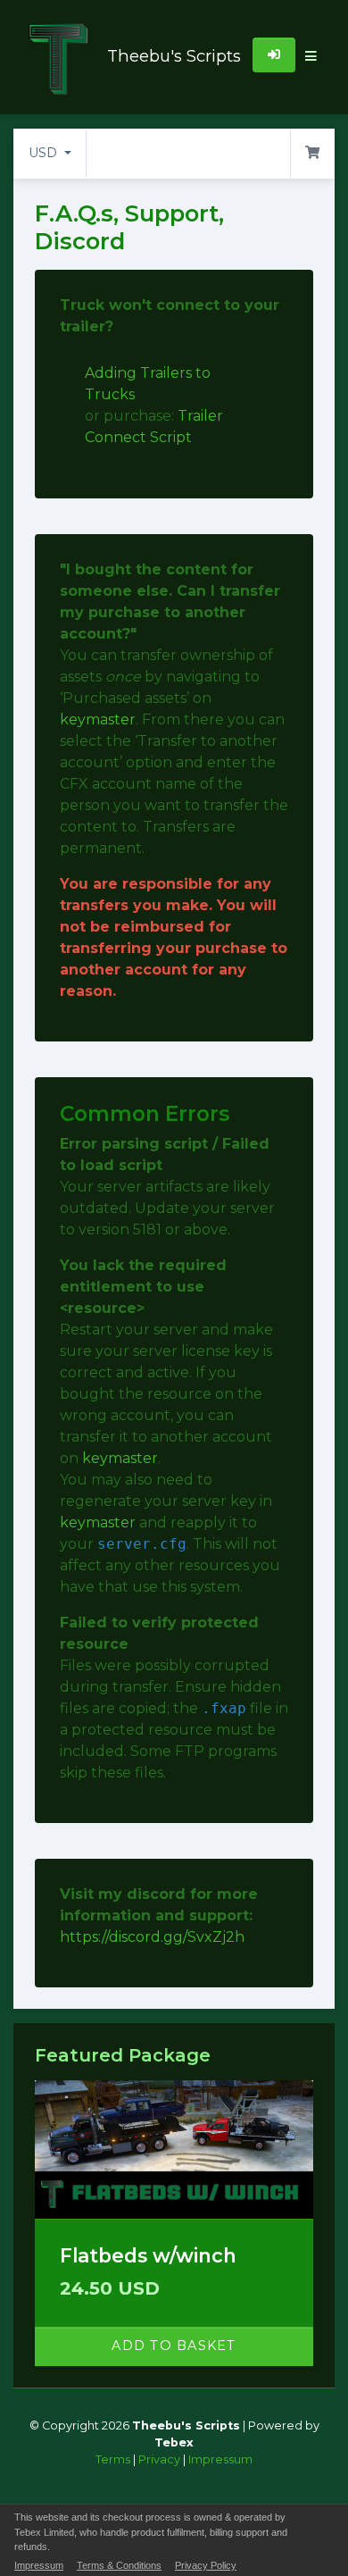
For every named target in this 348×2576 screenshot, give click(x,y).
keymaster (98, 719)
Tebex (174, 2442)
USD (45, 153)
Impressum (220, 2459)
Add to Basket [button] (174, 2346)
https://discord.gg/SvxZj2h (152, 1937)
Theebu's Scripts (161, 56)
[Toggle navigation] (311, 57)
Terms (113, 2459)
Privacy (159, 2459)
